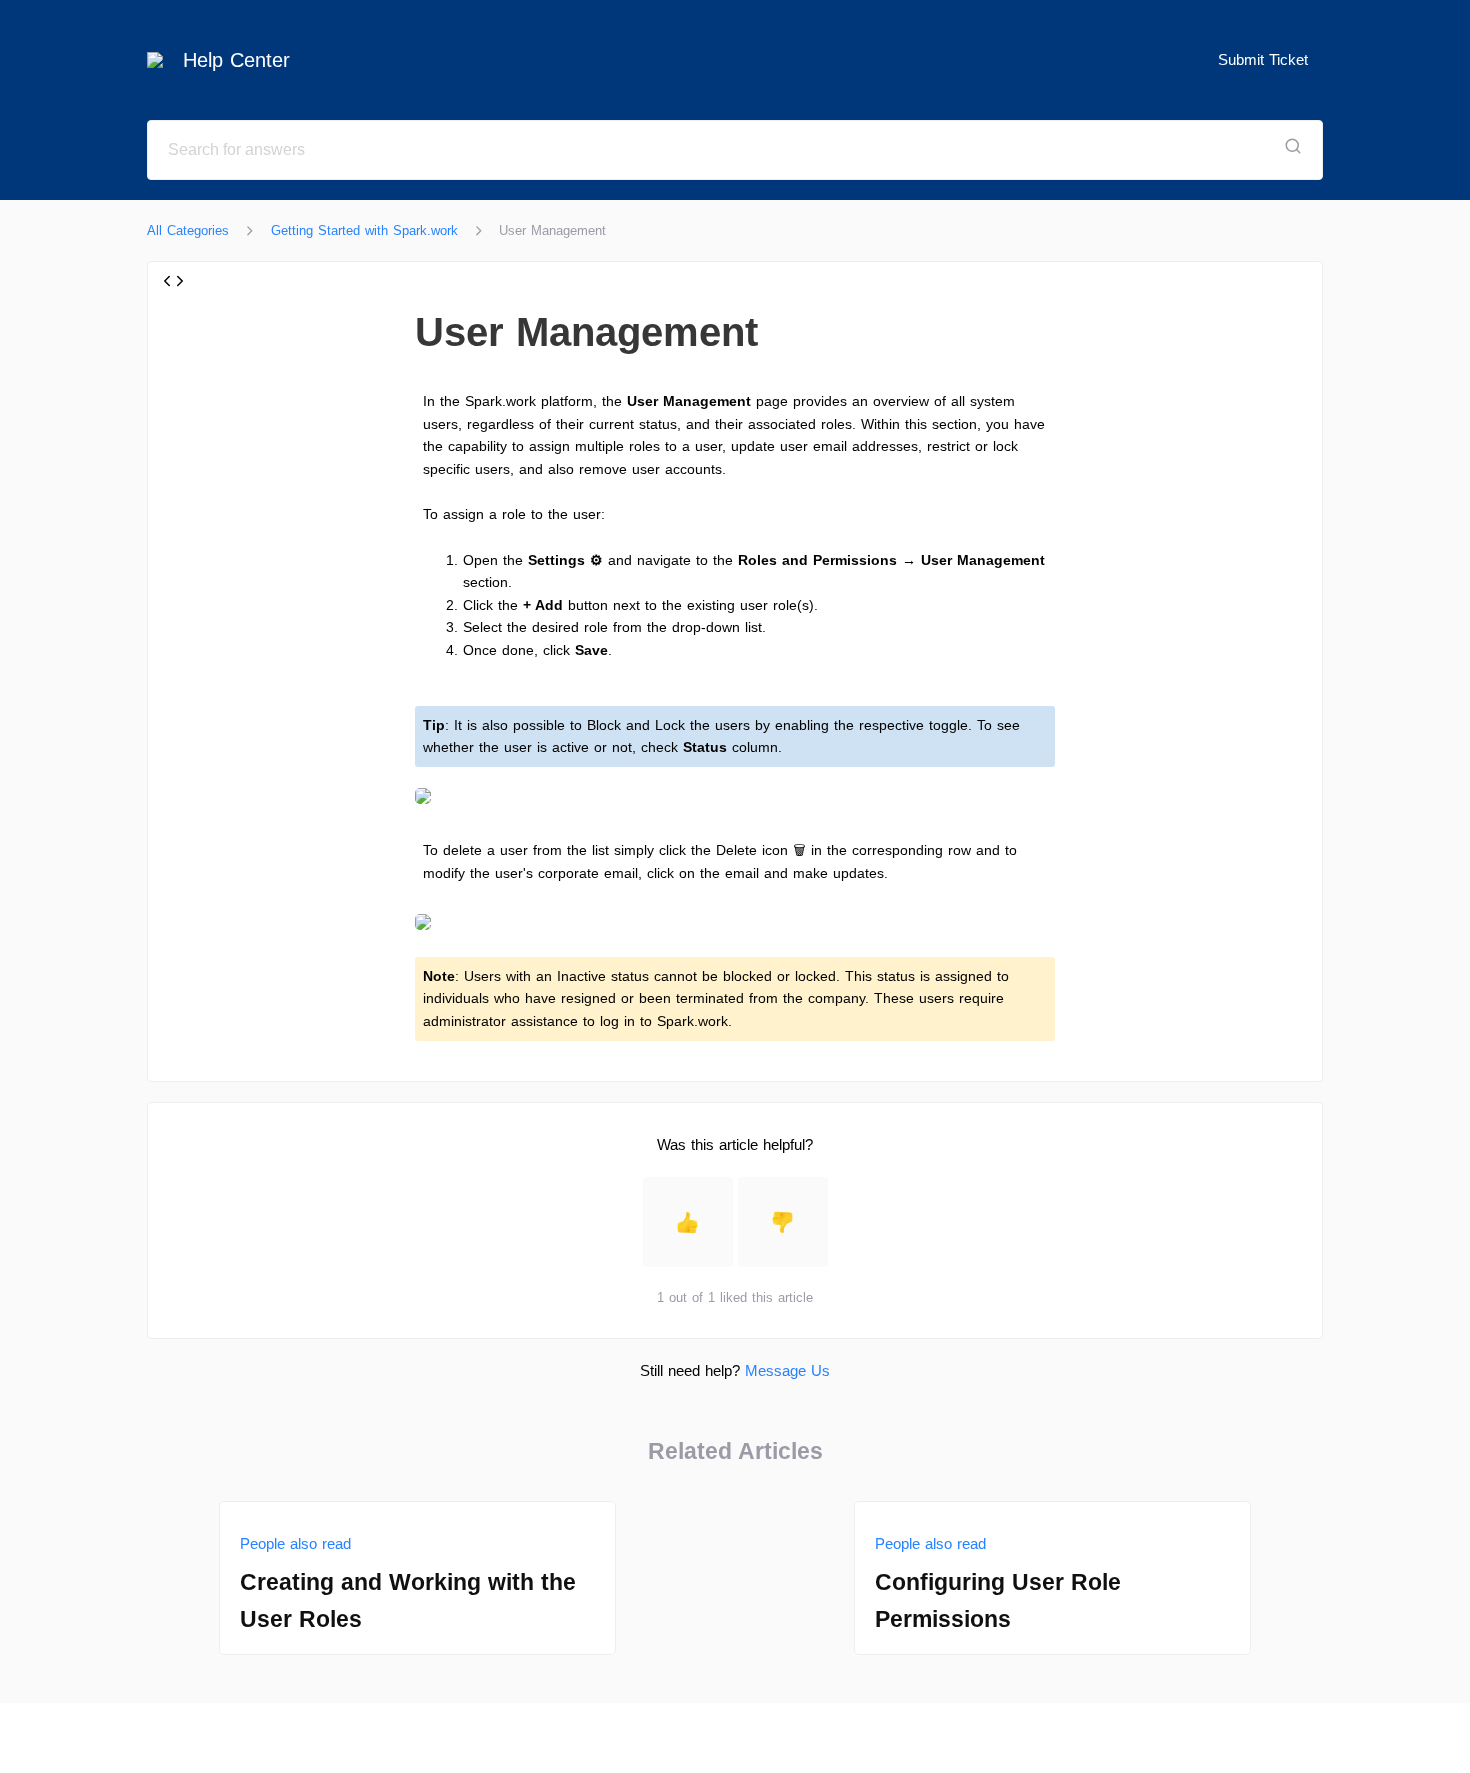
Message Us (787, 1370)
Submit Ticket (1263, 59)
